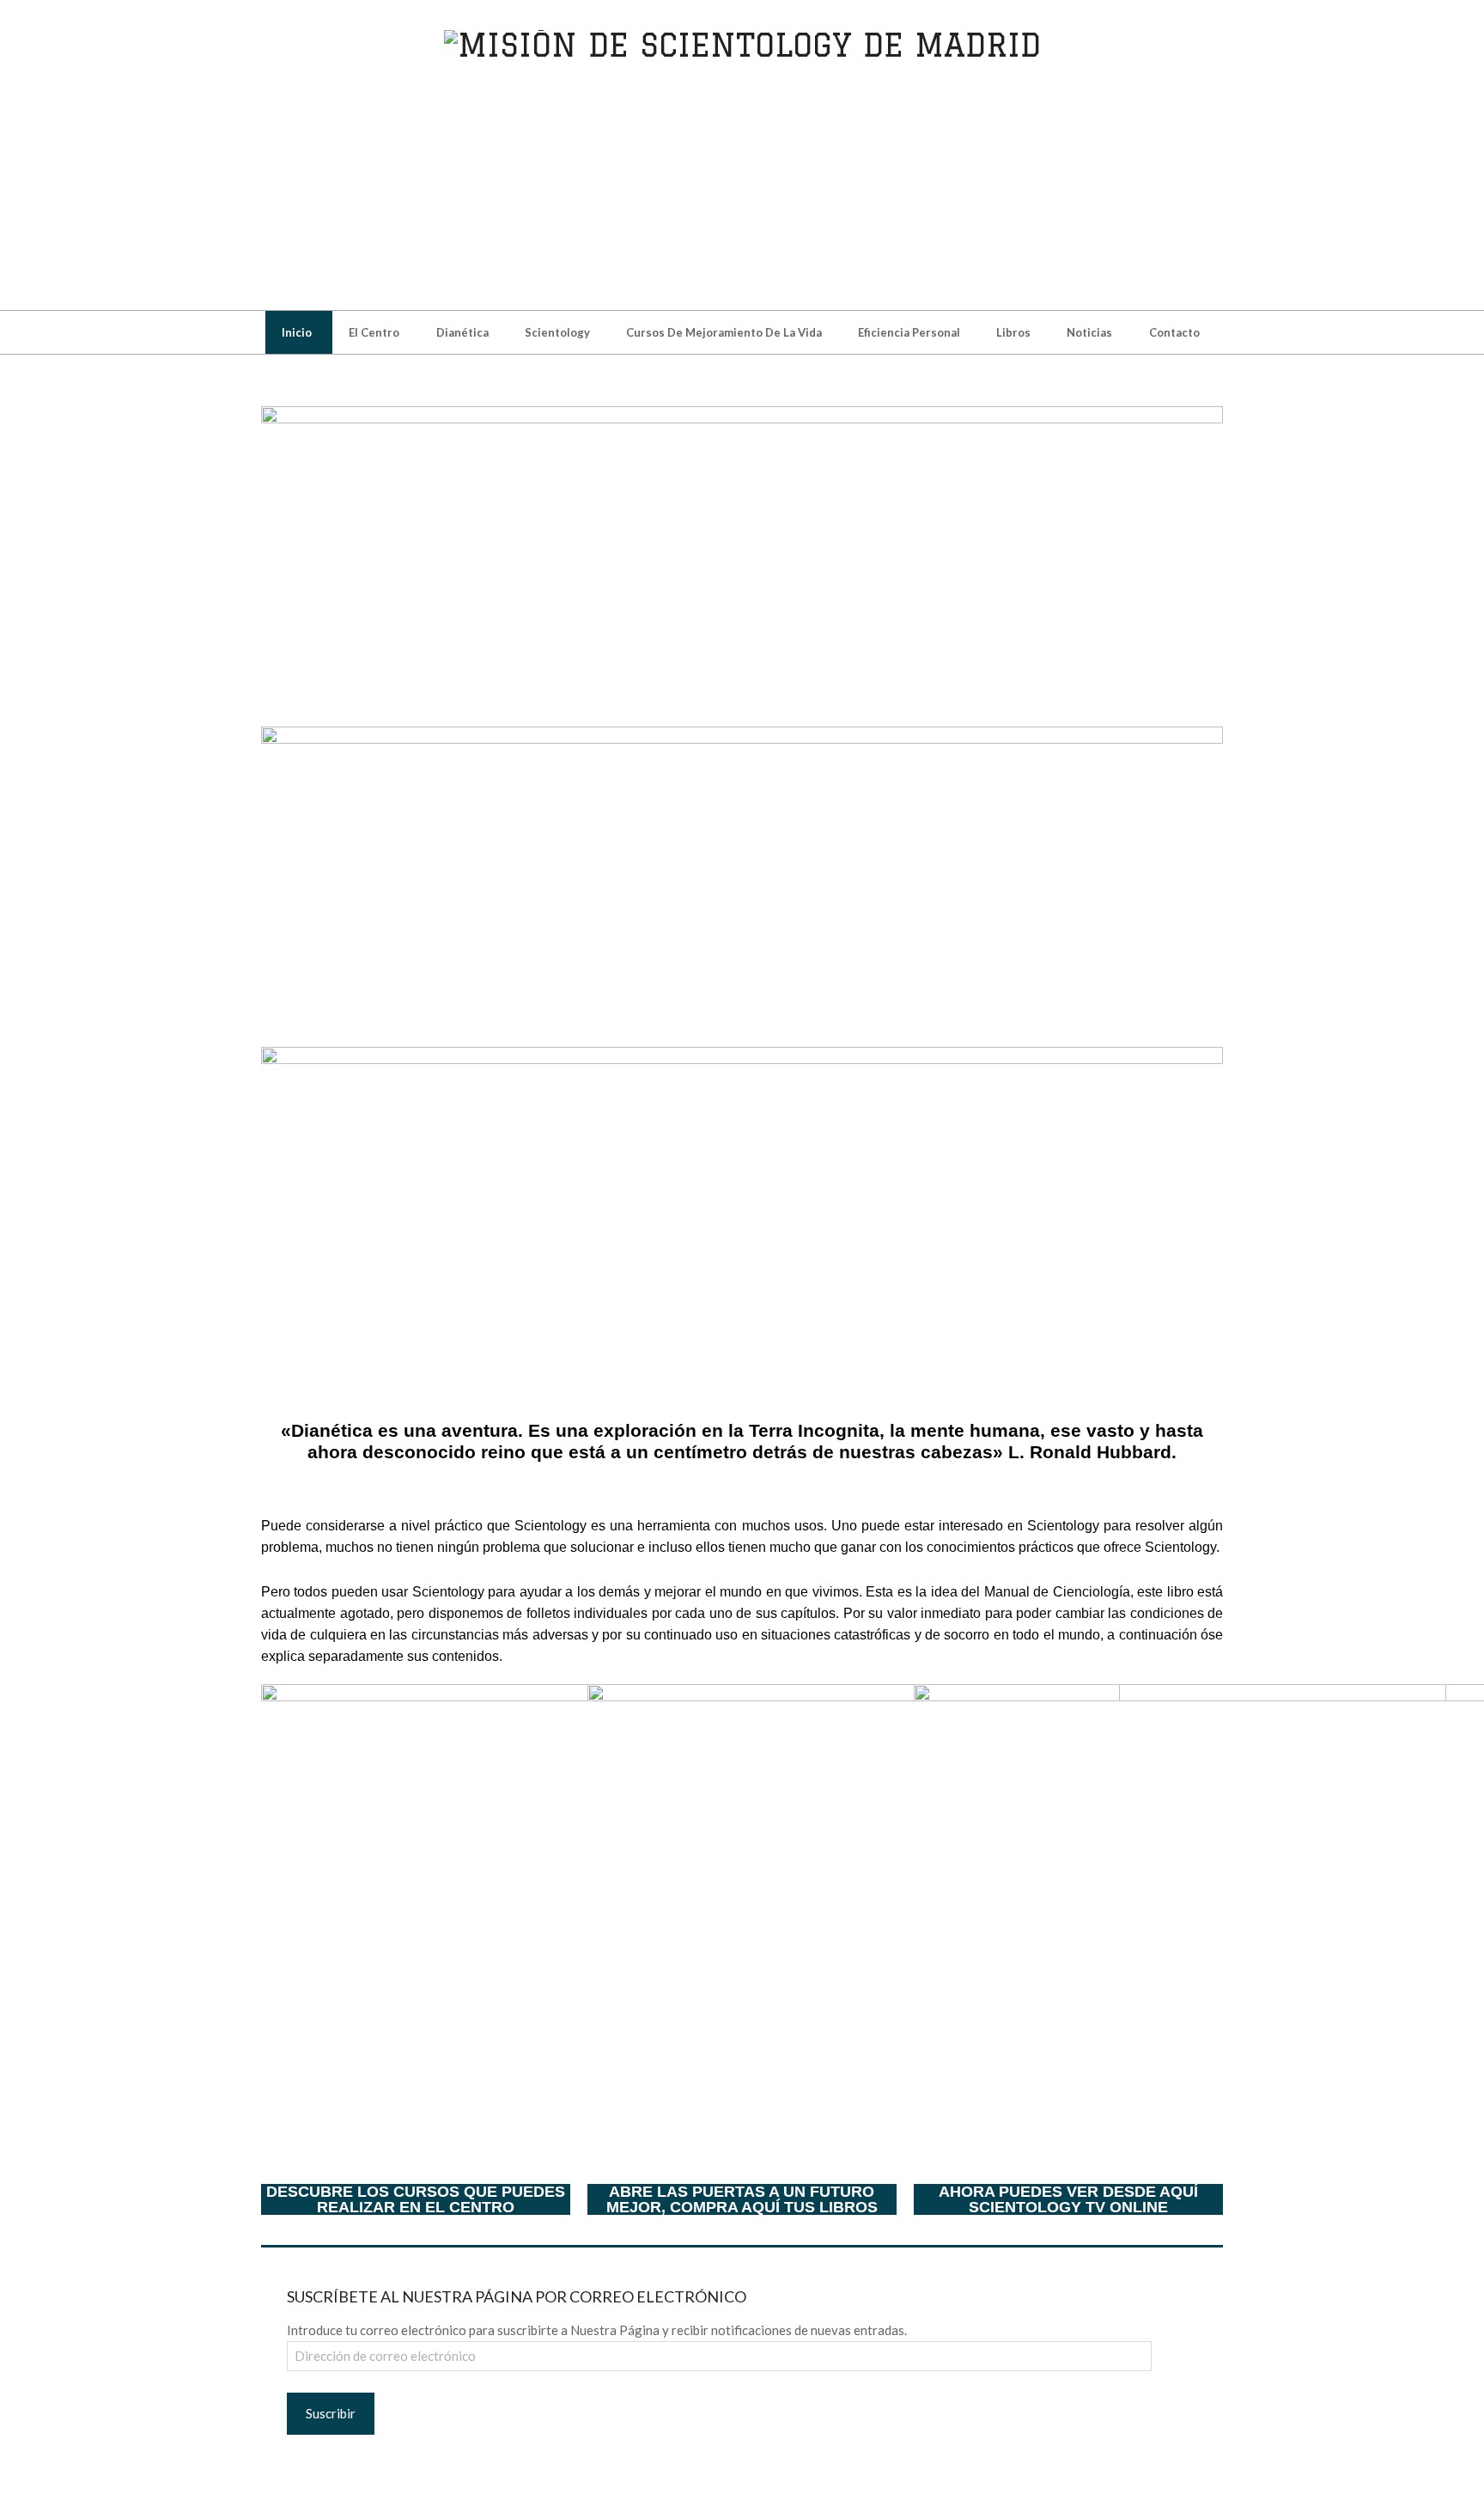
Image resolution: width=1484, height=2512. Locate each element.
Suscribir (331, 2413)
